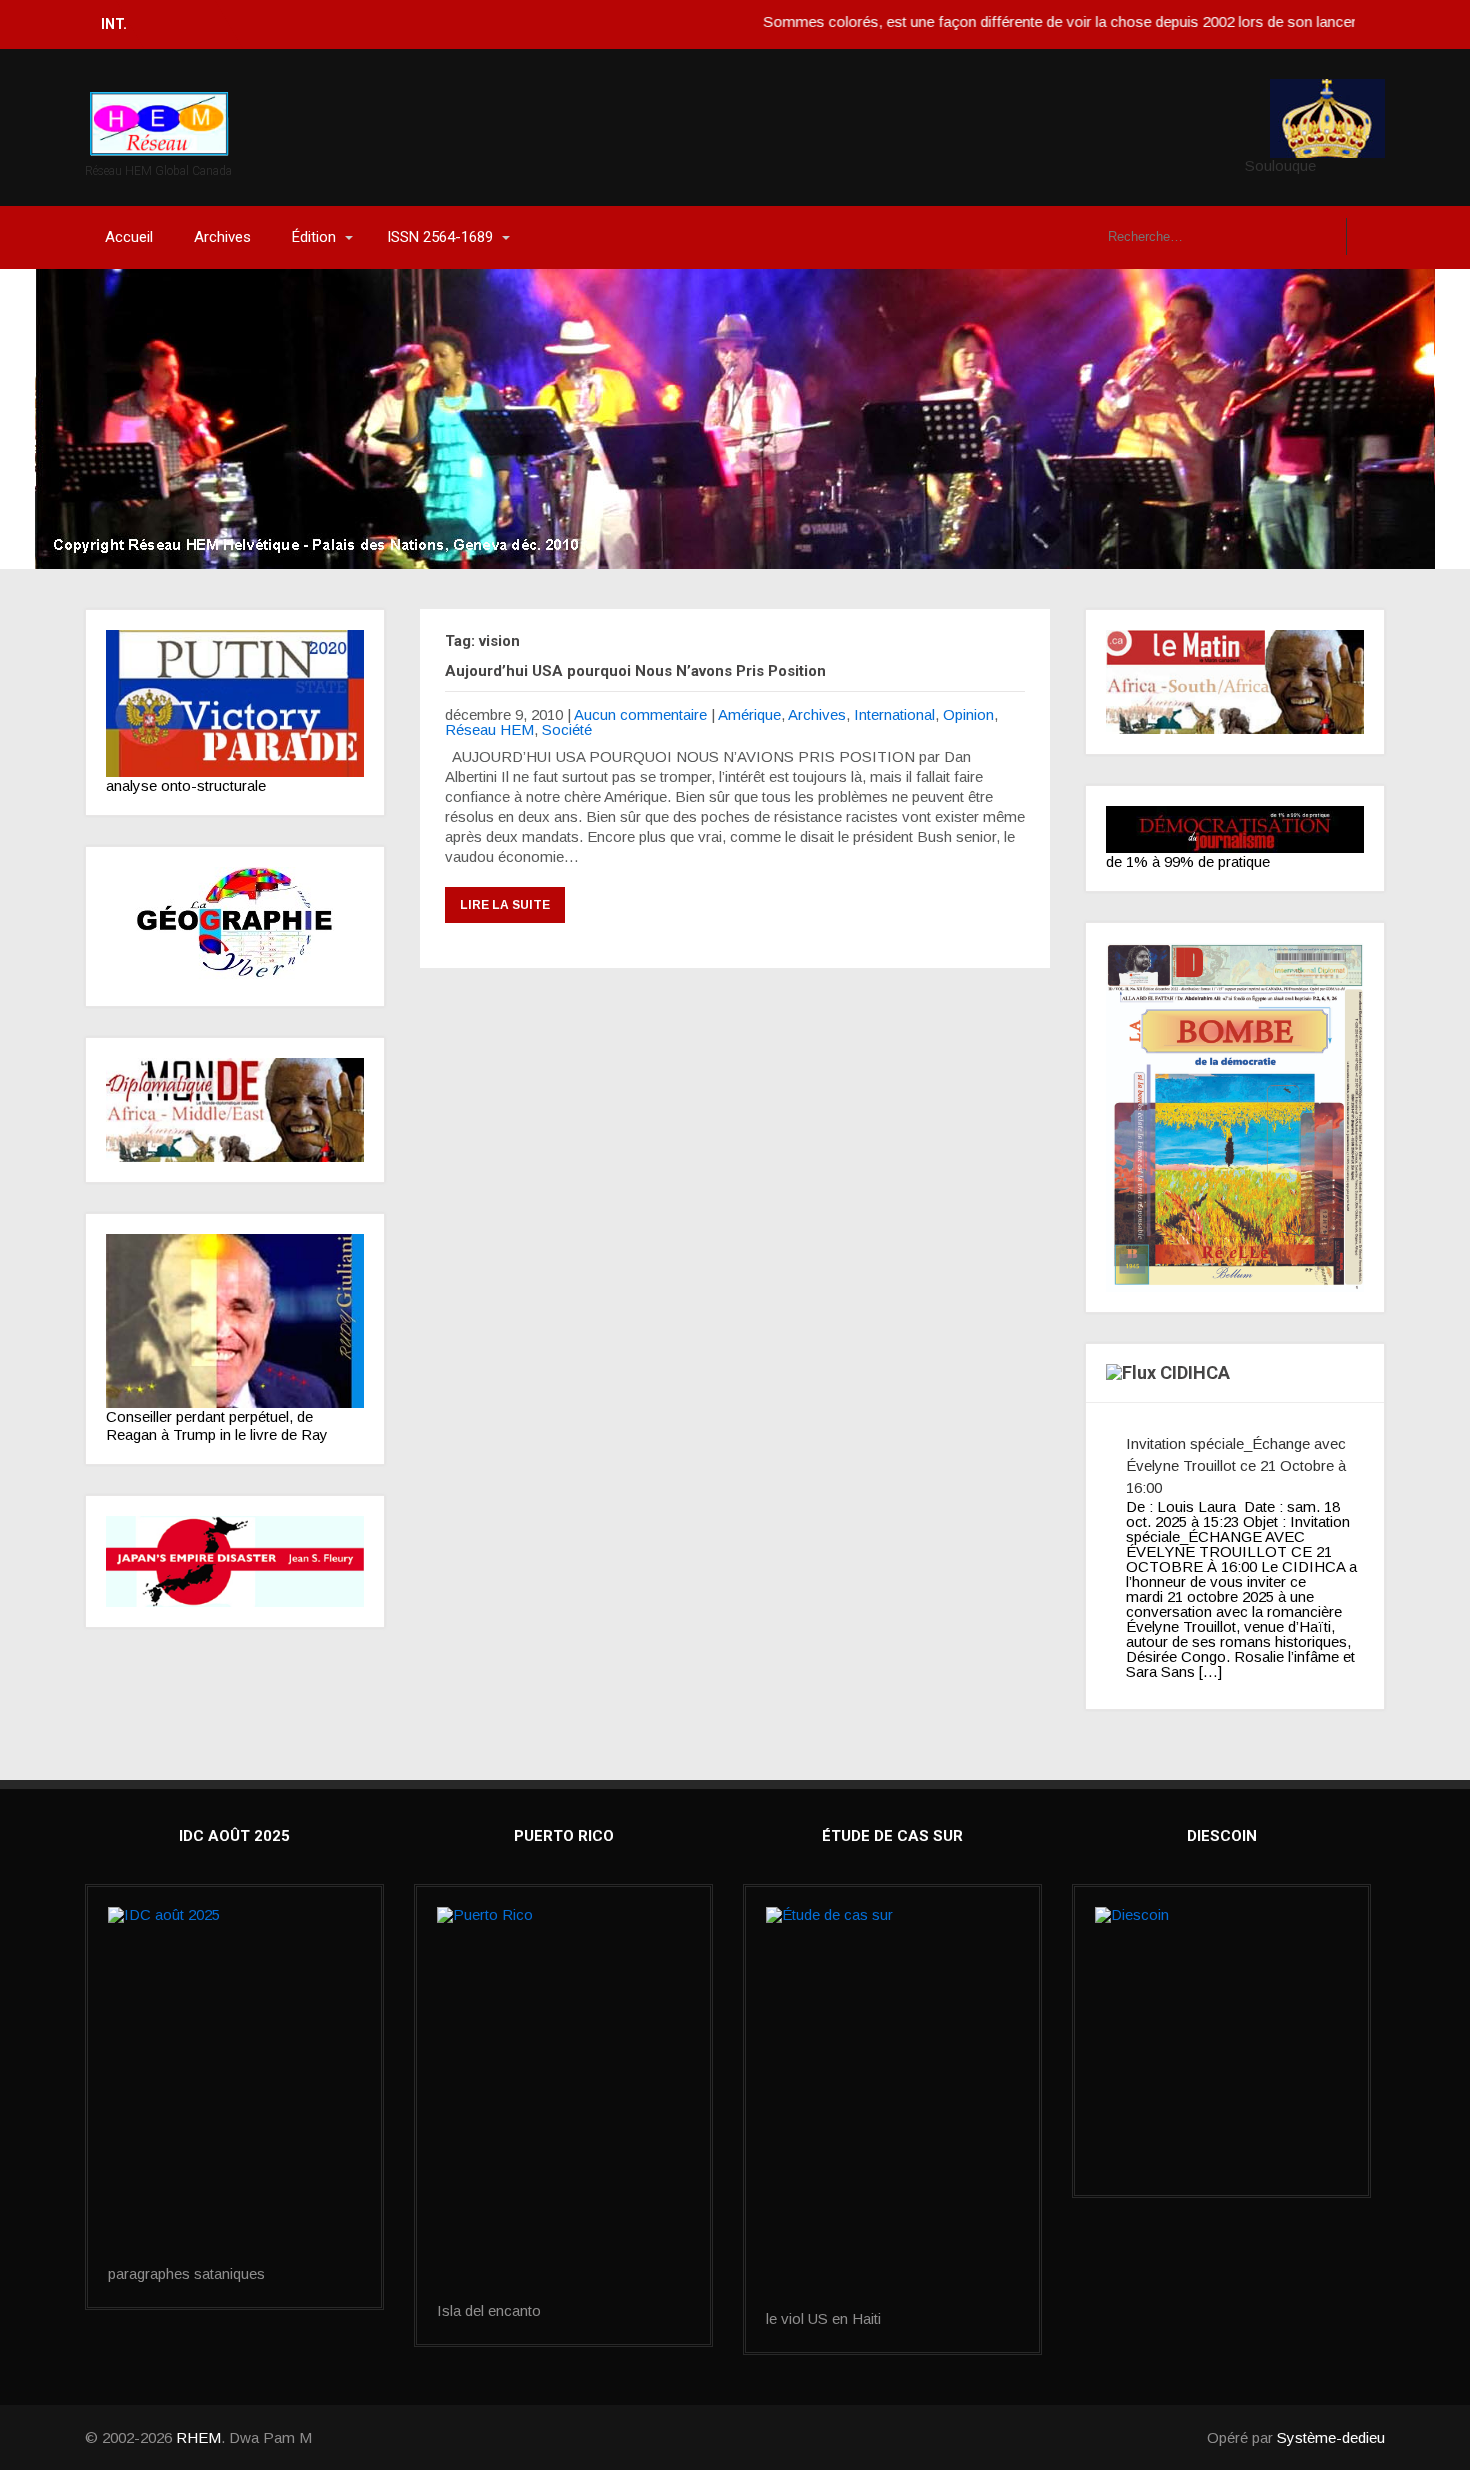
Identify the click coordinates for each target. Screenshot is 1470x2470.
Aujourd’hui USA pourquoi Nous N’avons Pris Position (635, 671)
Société (567, 729)
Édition (314, 237)
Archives (222, 237)
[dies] (235, 1561)
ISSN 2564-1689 (440, 237)
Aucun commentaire (640, 714)
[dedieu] (1235, 829)
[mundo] (235, 1110)
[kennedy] (235, 703)
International (894, 714)
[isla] (563, 2105)
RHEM (198, 2437)
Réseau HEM (489, 729)
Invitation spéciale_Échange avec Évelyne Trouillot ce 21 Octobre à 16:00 (1236, 1465)
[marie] (892, 2109)
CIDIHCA (1195, 1372)
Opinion (968, 714)
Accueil (129, 237)
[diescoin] (1221, 1994)
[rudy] (235, 1321)
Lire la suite (505, 905)
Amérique (749, 714)
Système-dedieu (1331, 2437)
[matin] (1235, 682)
